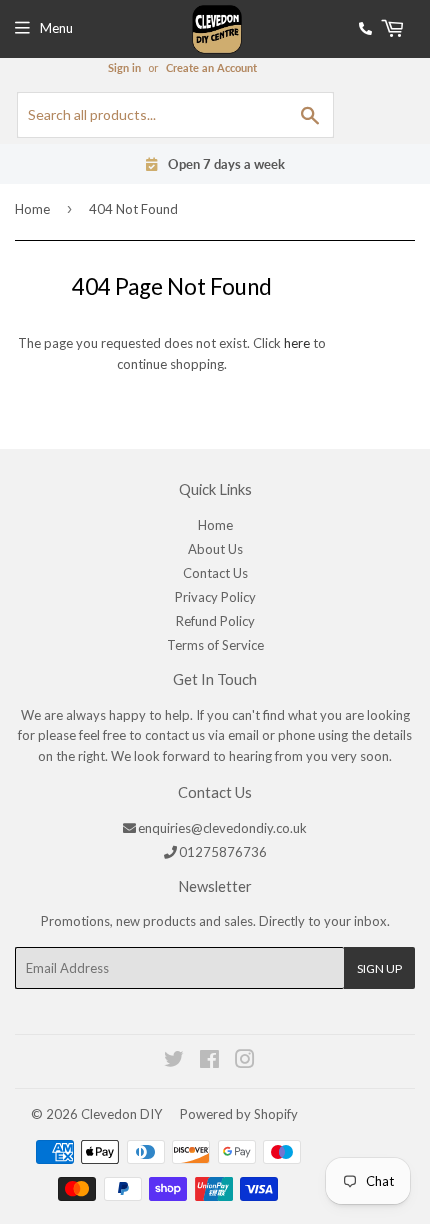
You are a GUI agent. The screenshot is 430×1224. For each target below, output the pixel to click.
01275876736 (223, 852)
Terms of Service (215, 645)
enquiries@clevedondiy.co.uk (222, 828)
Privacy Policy (215, 597)
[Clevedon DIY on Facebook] (210, 1062)
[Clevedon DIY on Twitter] (175, 1062)
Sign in (124, 67)
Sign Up (379, 968)
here (297, 343)
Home (32, 209)
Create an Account (211, 67)
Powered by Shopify (239, 1114)
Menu (56, 28)
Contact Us (215, 573)
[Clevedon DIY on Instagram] (246, 1062)
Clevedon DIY (121, 1114)
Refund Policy (215, 621)
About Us (215, 549)
